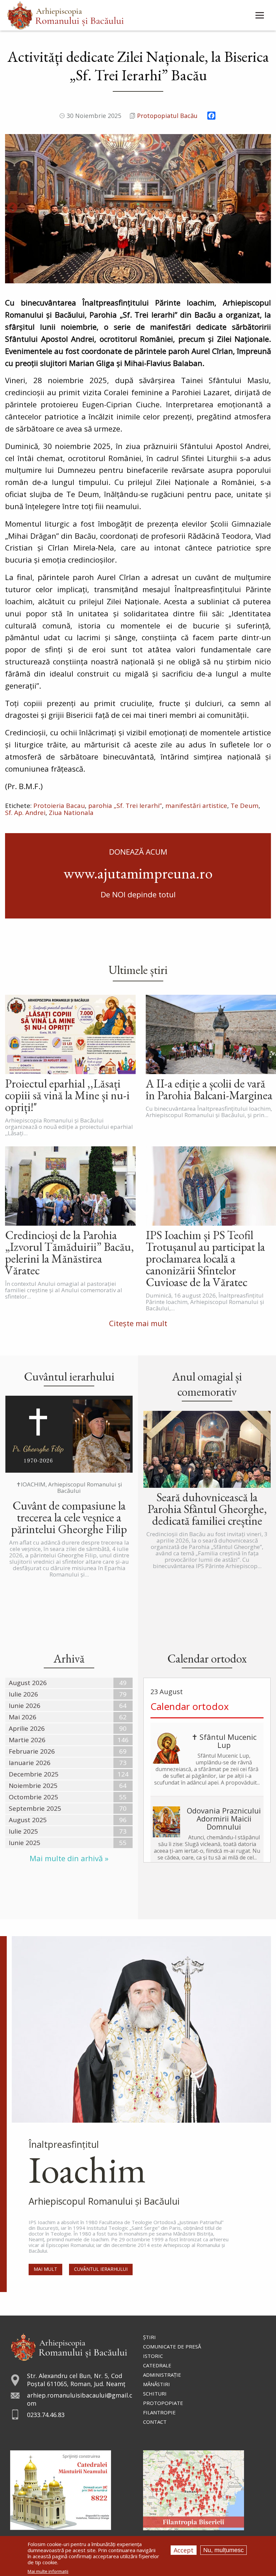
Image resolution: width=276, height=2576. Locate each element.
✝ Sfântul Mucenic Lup (224, 1741)
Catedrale (157, 2365)
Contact (155, 2422)
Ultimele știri (138, 970)
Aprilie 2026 (27, 1728)
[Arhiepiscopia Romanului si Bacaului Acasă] (65, 15)
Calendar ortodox (190, 1706)
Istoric (153, 2356)
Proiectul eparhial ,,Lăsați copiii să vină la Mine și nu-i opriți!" (67, 1095)
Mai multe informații (48, 2571)
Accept (184, 2550)
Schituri (155, 2394)
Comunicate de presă (172, 2346)
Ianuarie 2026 (30, 1763)
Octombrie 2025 (33, 1797)
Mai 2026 (23, 1717)
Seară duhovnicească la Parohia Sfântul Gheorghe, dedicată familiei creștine (207, 1509)
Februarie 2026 (32, 1751)
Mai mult (45, 2269)
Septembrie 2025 (35, 1808)
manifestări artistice (196, 806)
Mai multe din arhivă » (69, 1858)
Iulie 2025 (23, 1831)
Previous (12, 208)
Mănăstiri (157, 2384)
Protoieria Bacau (59, 806)
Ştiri (149, 2337)
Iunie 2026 (25, 1706)
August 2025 (28, 1820)
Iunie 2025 (25, 1843)
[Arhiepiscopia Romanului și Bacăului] (69, 2346)
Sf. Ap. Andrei (25, 813)
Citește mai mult (138, 1323)
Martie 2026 (27, 1740)
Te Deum (245, 806)
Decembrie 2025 (34, 1774)
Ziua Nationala (71, 813)
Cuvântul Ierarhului (101, 2269)
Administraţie (162, 2375)
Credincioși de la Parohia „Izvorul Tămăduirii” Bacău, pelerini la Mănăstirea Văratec (70, 1253)
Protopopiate (163, 2403)
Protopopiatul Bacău (167, 116)
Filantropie (159, 2412)
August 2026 (28, 1683)
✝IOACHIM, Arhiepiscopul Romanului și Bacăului (69, 1487)
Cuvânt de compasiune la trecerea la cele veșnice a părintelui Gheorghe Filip (69, 1517)
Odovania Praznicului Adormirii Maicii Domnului (224, 1818)
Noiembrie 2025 (33, 1786)
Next (264, 208)
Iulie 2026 (23, 1694)
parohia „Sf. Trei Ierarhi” (125, 806)
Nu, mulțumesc (223, 2550)
